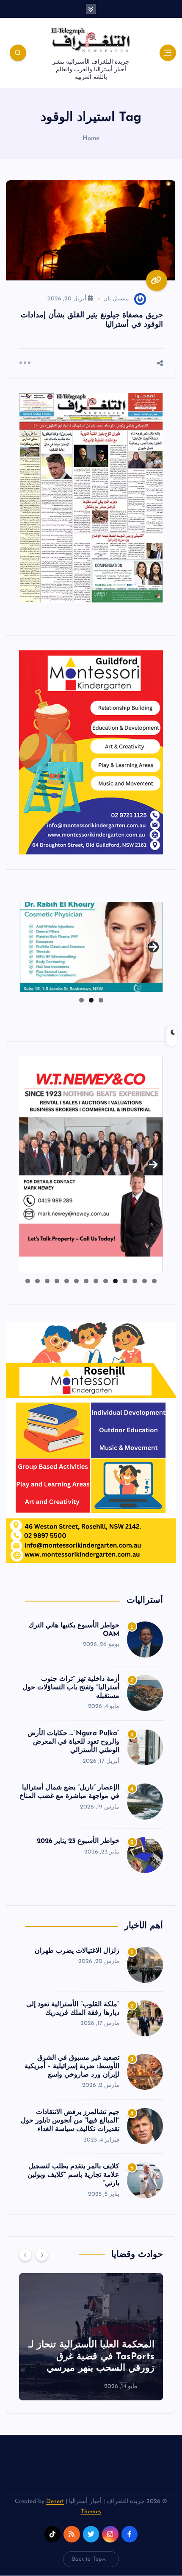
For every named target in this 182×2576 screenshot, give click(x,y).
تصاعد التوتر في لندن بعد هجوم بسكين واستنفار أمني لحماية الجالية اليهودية (78, 2357)
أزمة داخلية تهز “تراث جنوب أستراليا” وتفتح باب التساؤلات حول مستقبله (71, 1688)
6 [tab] (106, 1281)
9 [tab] (76, 1281)
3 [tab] (81, 1000)
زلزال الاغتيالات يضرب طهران (77, 1951)
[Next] (42, 2255)
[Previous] (25, 2255)
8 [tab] (86, 1281)
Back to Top (87, 2559)
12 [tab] (47, 1281)
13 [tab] (37, 1281)
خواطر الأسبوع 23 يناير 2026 (78, 1841)
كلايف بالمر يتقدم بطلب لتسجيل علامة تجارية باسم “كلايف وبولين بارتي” (74, 2175)
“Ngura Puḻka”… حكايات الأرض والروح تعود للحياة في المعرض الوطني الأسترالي (73, 1742)
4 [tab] (125, 1281)
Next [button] (153, 945)
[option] (77, 2337)
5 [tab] (115, 1281)
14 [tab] (28, 1281)
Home (91, 139)
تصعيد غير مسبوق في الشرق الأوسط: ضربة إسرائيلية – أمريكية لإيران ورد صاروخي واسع (72, 2066)
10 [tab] (66, 1281)
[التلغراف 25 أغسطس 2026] (91, 497)
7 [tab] (96, 1281)
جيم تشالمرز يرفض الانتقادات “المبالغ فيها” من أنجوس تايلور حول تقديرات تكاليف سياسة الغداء (70, 2121)
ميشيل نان (116, 299)
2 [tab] (91, 1000)
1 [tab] (101, 1000)
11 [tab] (56, 1281)
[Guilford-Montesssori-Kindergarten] (91, 752)
